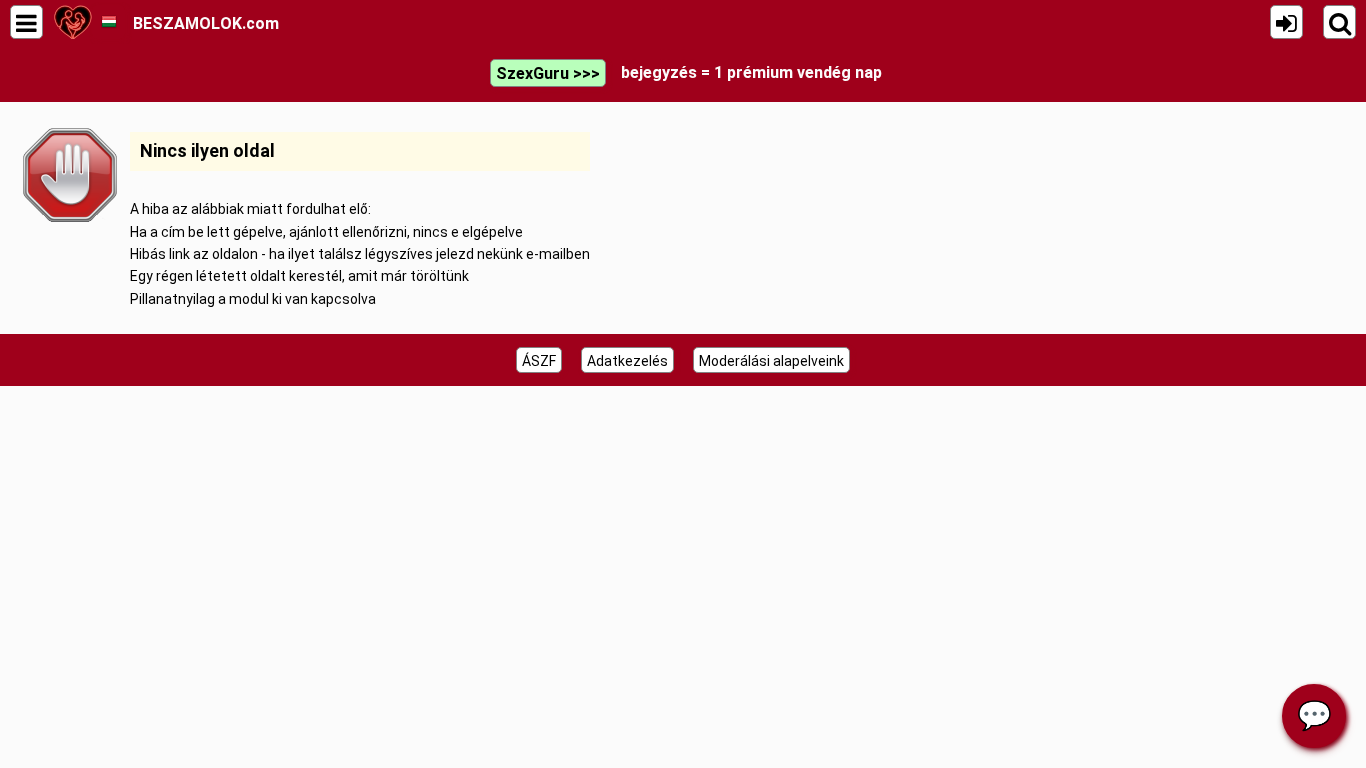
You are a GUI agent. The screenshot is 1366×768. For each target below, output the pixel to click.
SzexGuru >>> (548, 73)
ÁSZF (539, 361)
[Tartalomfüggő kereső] (1339, 22)
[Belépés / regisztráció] (1286, 22)
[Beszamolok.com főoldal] (72, 22)
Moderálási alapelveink (771, 361)
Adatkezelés (627, 361)
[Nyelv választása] (108, 22)
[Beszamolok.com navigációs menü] (26, 22)
